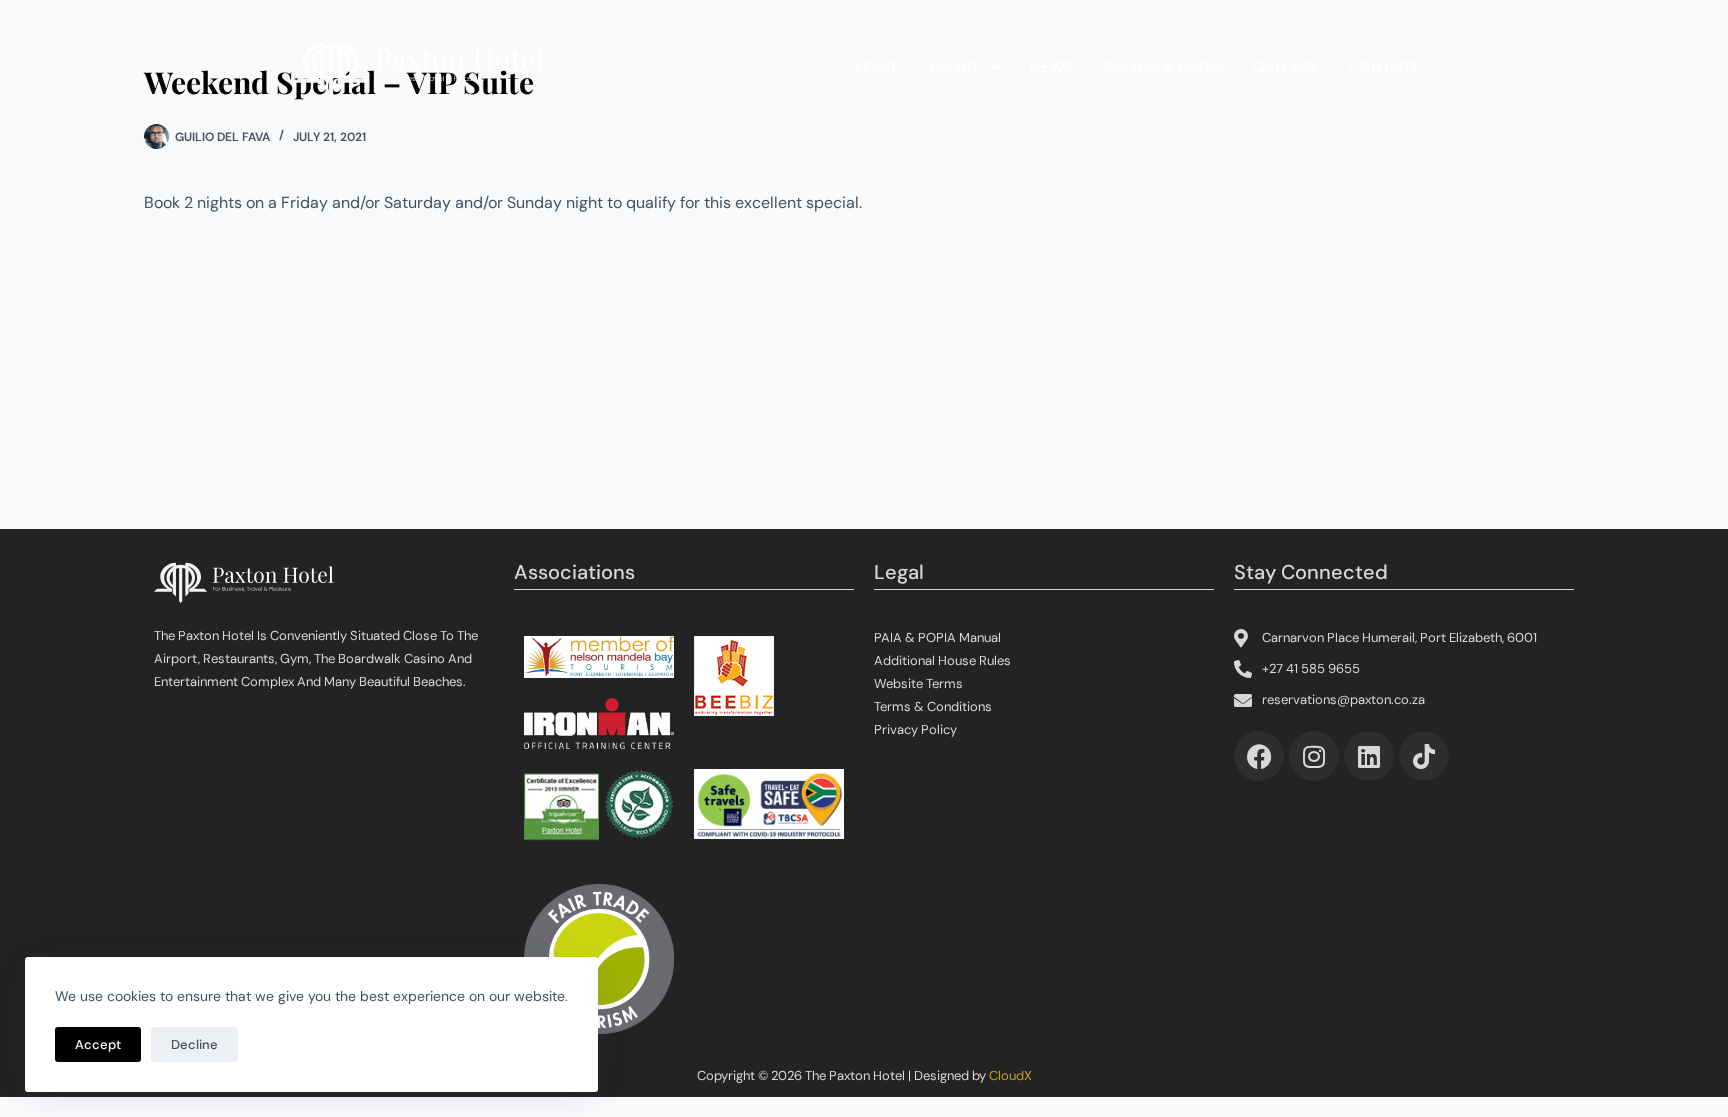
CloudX (1010, 1075)
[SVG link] (419, 68)
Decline (194, 1044)
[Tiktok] (1424, 756)
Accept (98, 1044)
